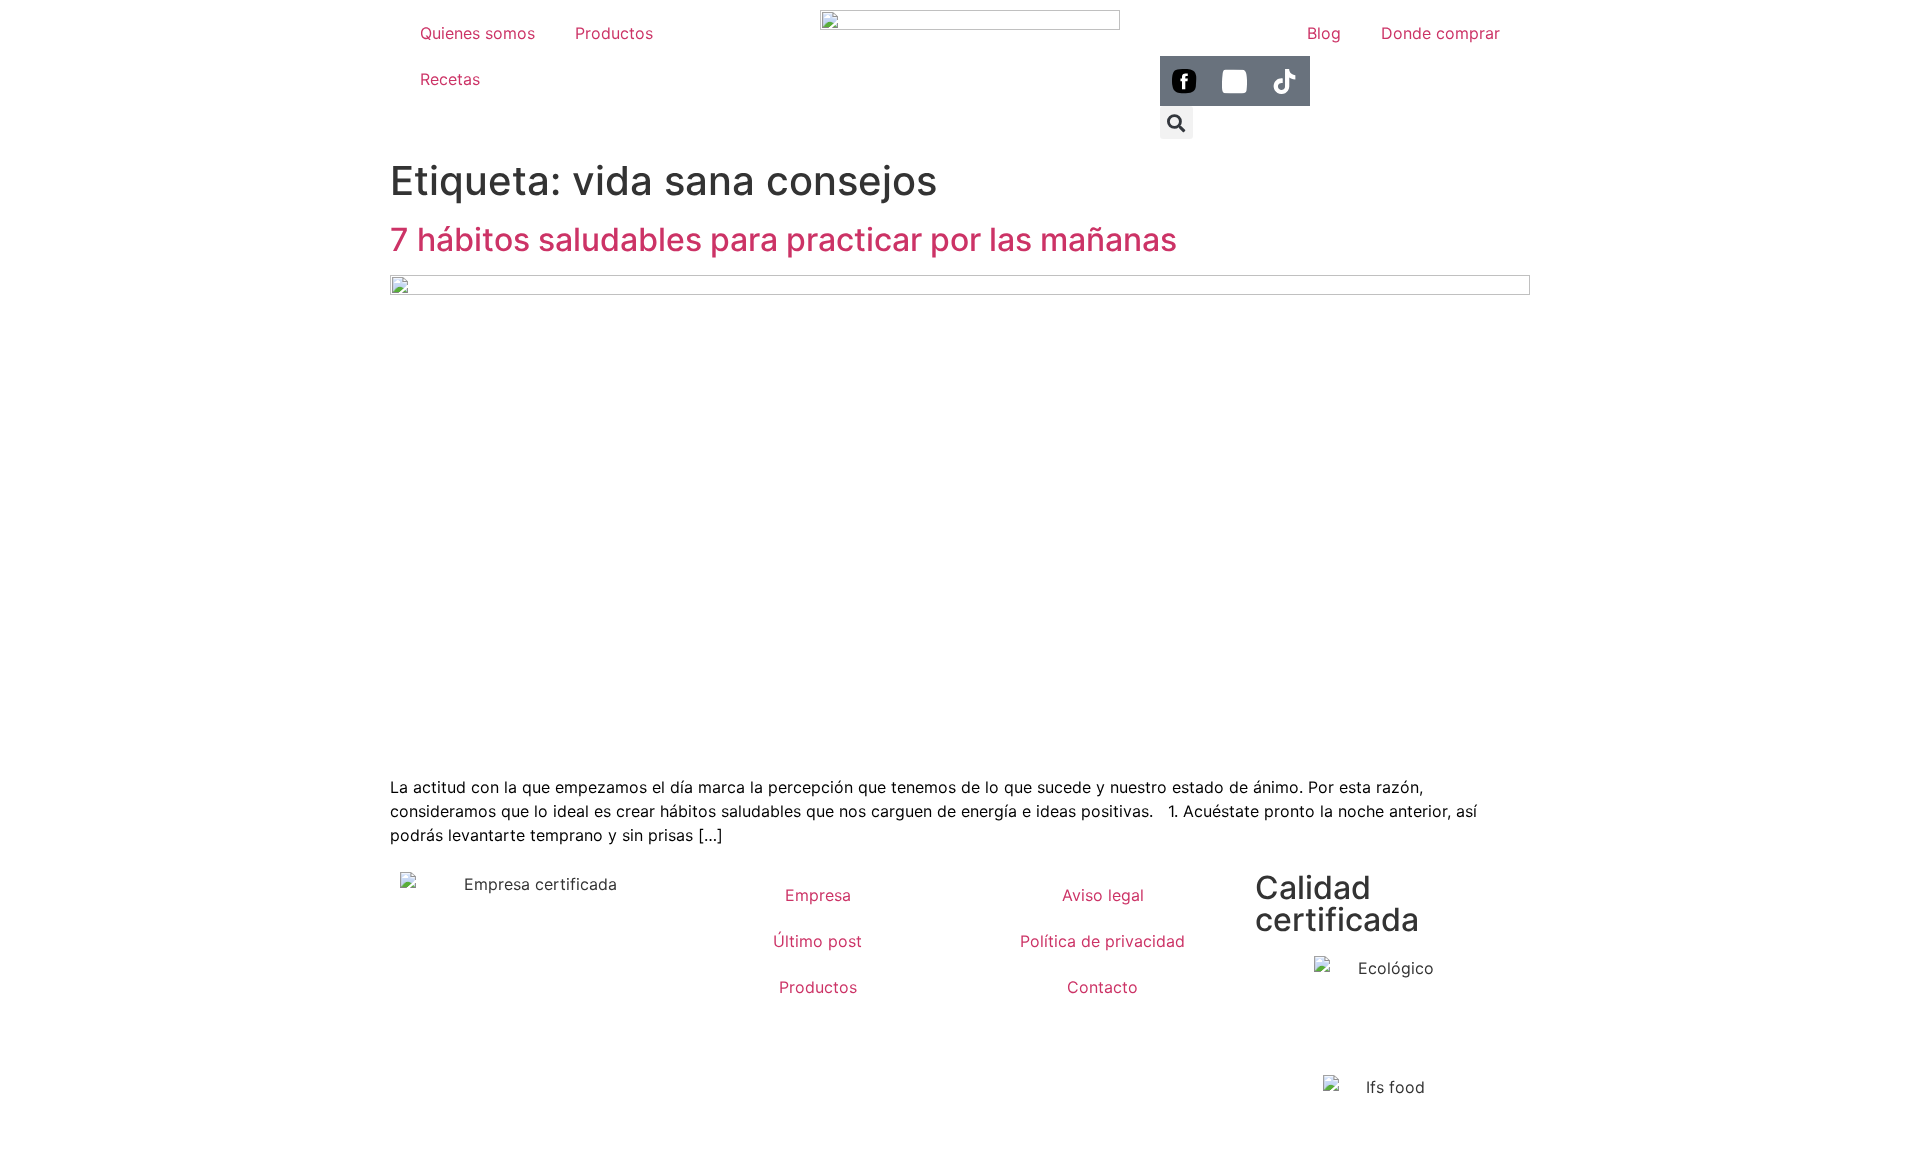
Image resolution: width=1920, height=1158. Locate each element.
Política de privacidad (1102, 941)
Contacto (1102, 987)
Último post (817, 941)
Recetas (450, 79)
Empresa (818, 895)
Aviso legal (1103, 895)
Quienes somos (477, 33)
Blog (1324, 33)
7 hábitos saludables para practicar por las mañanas (783, 239)
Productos (614, 33)
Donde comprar (1440, 33)
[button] (1176, 122)
